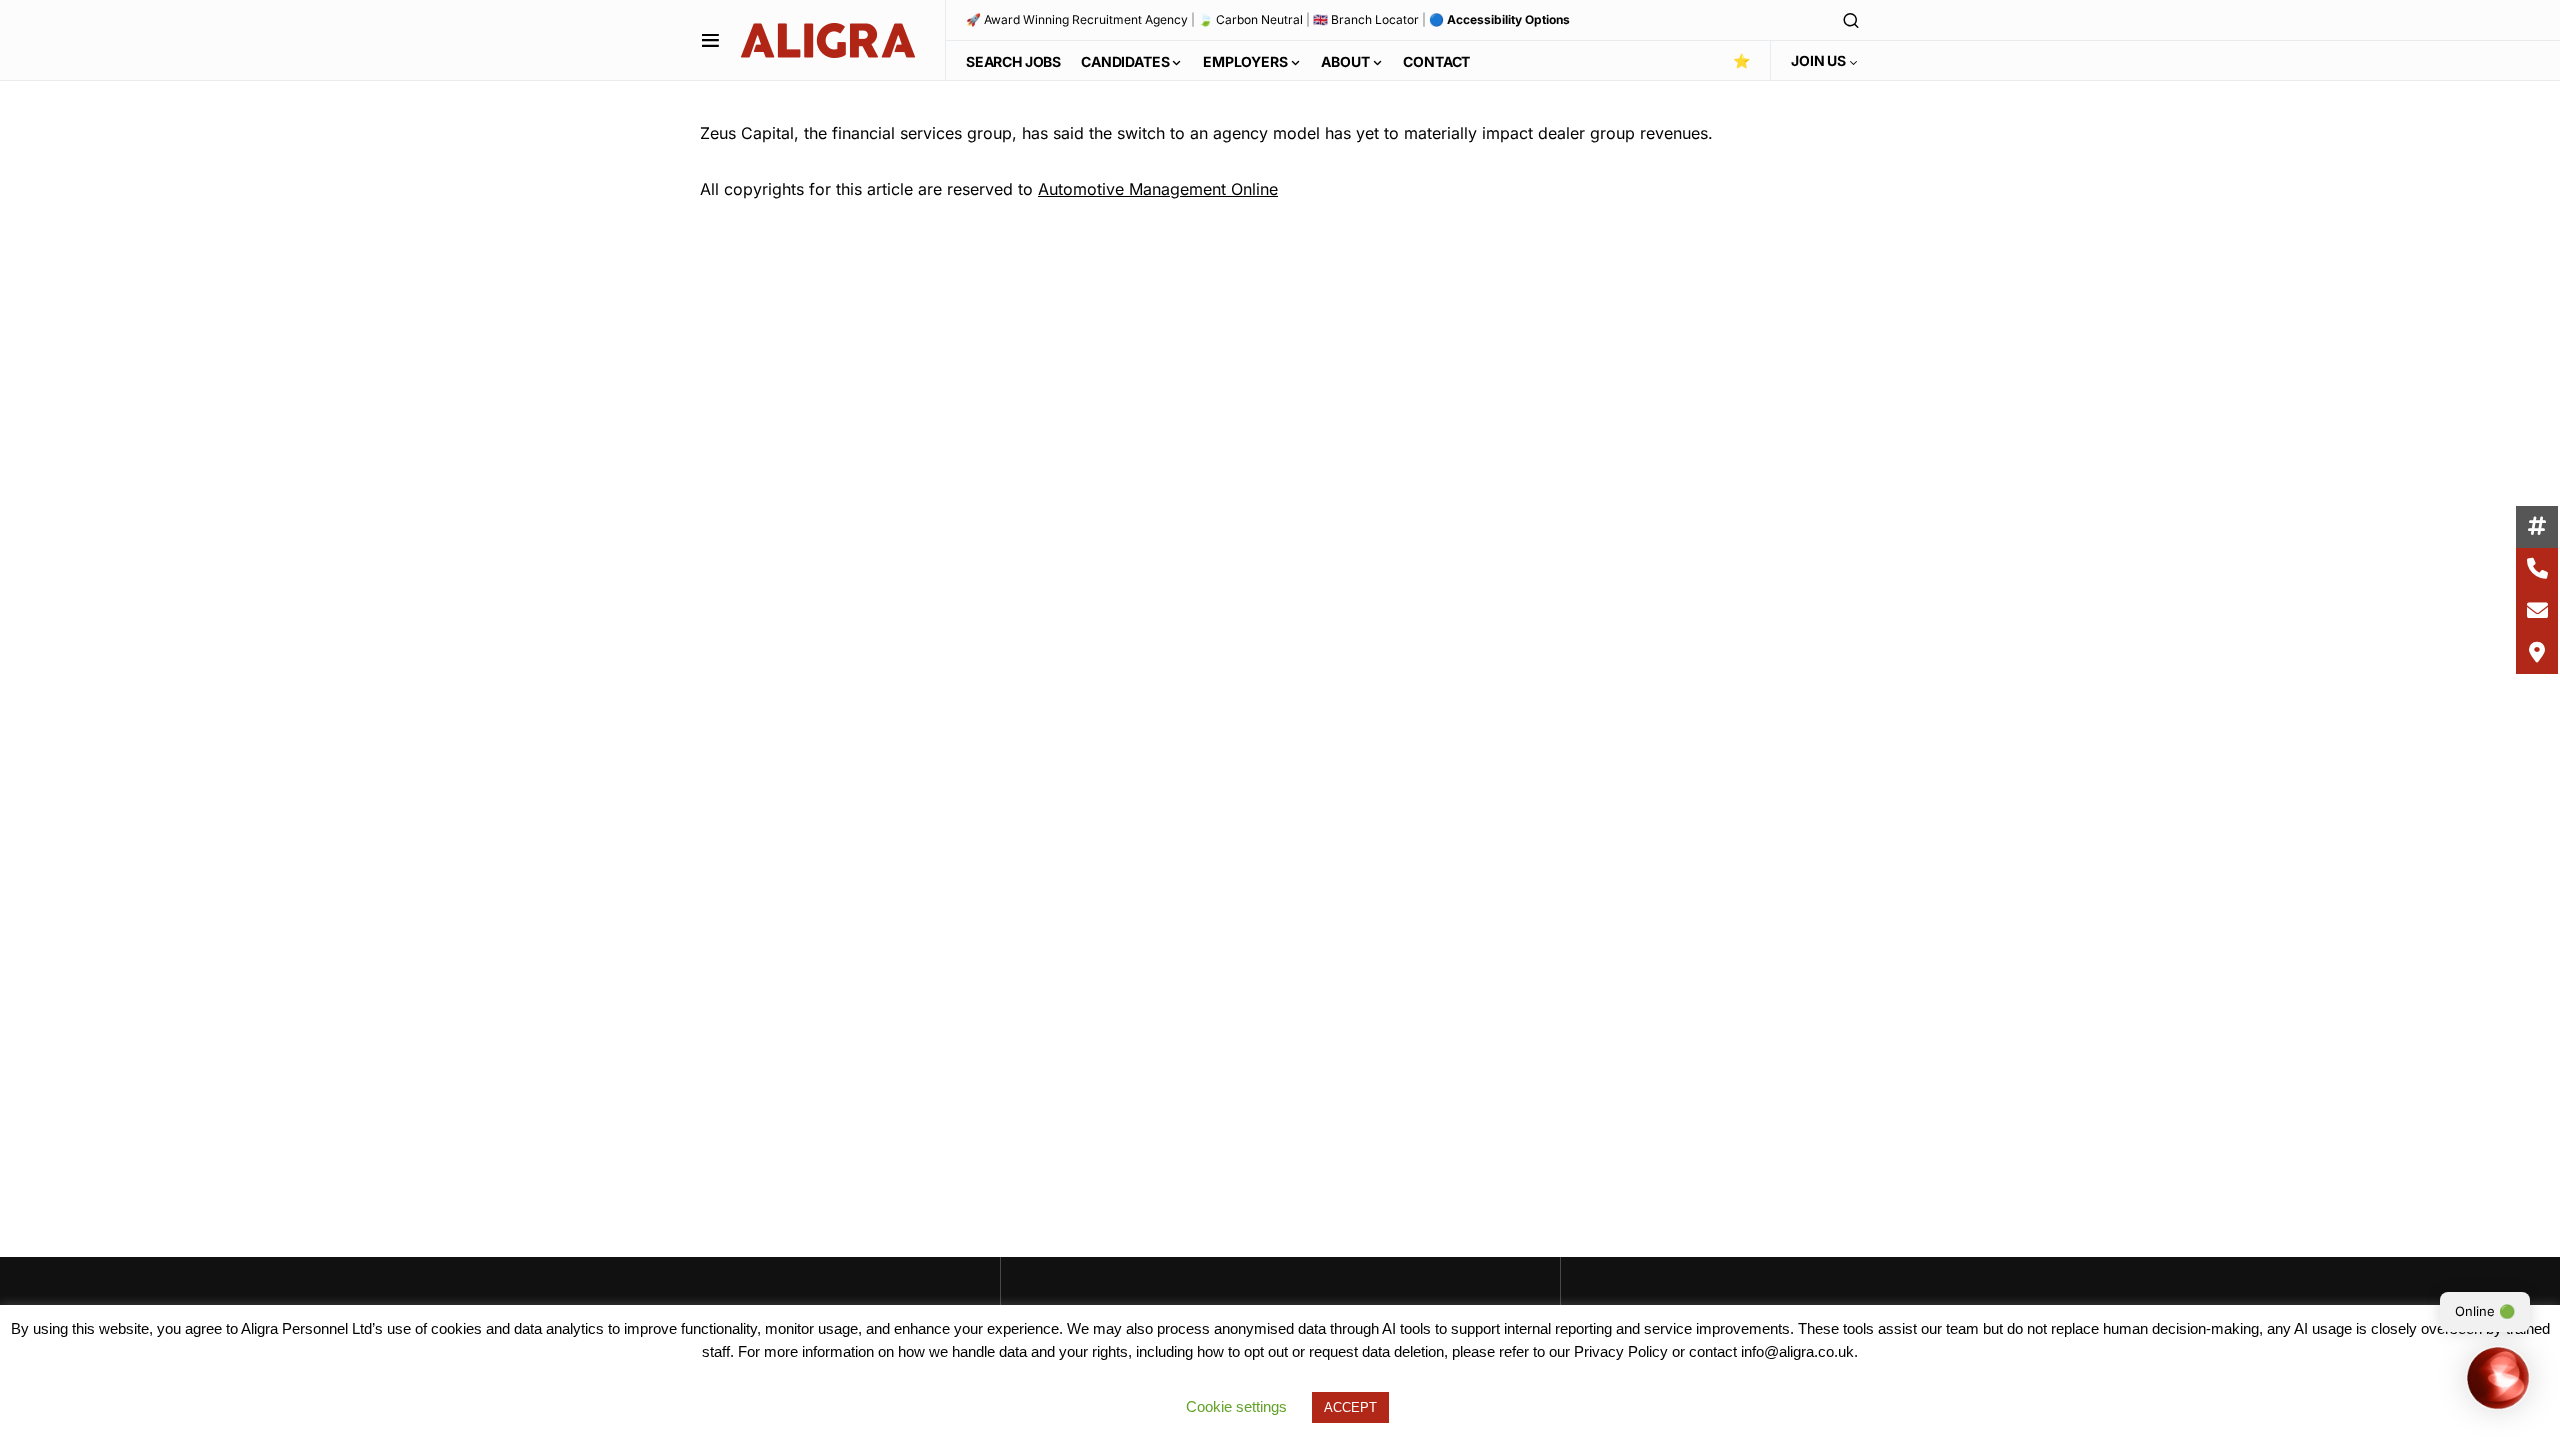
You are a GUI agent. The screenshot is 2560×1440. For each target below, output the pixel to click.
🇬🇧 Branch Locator (1366, 19)
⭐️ (1741, 60)
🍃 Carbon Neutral (1250, 19)
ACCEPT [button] (1350, 1407)
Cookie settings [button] (1236, 1406)
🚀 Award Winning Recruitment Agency (1077, 19)
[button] (710, 40)
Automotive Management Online (1158, 189)
